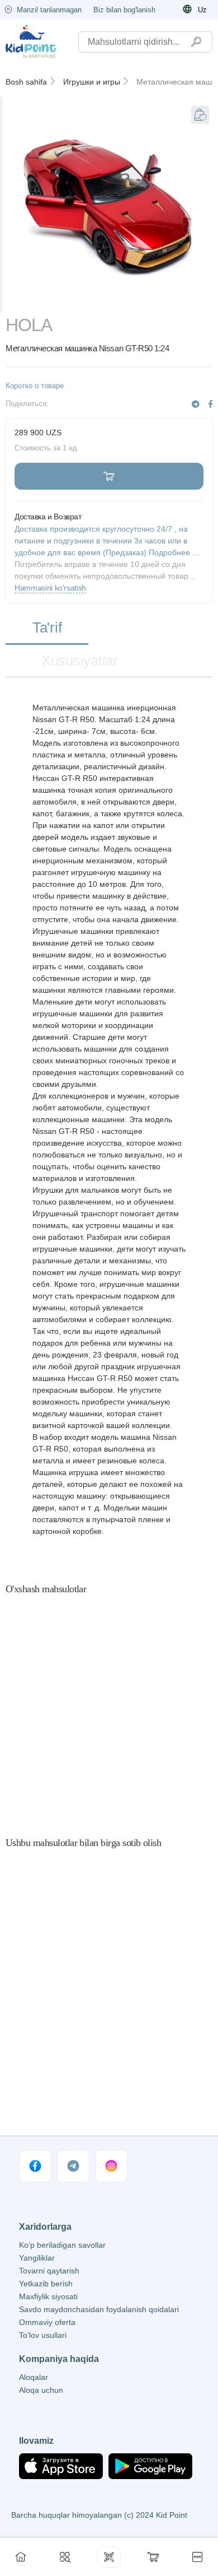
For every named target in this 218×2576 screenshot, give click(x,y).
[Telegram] (196, 404)
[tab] (47, 628)
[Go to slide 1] (31, 300)
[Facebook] (210, 404)
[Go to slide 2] (83, 300)
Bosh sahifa (26, 82)
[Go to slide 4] (188, 300)
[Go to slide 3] (135, 300)
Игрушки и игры (92, 82)
